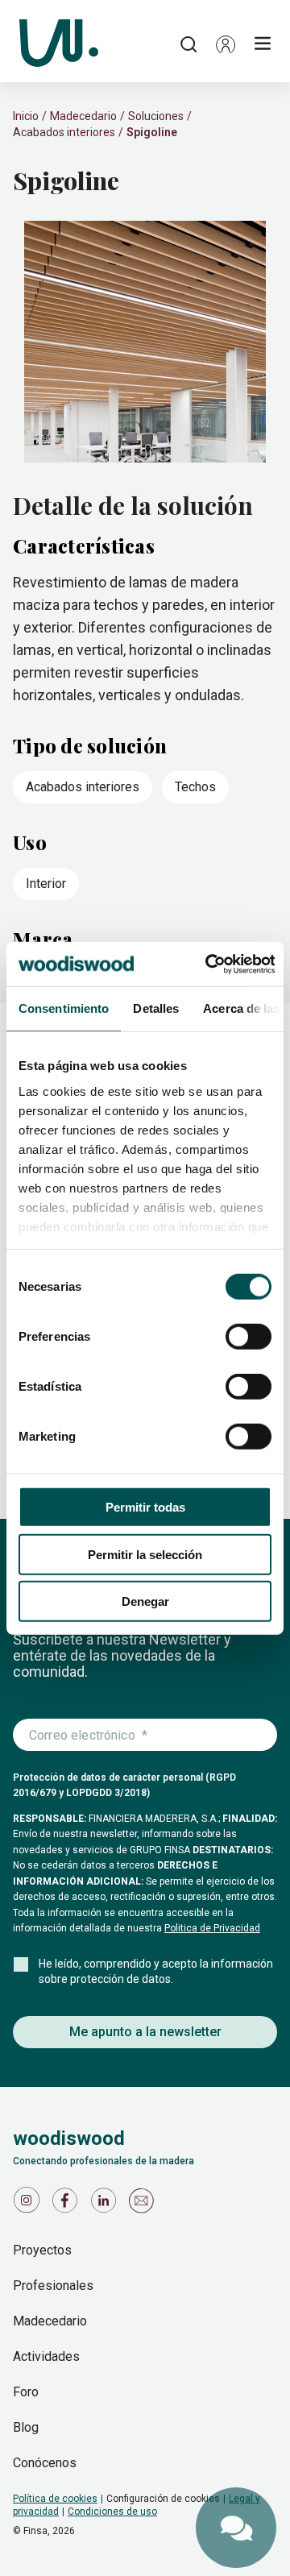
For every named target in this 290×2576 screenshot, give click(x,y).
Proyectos (42, 2250)
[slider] (145, 343)
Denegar (145, 1601)
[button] (226, 44)
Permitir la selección (145, 1554)
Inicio (26, 116)
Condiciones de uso (112, 2512)
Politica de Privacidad (212, 1928)
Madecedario (83, 116)
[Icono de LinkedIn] (106, 2204)
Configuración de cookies (163, 2499)
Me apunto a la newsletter (145, 2032)
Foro (26, 2392)
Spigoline (152, 132)
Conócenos (45, 2463)
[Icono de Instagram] (29, 2204)
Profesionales (53, 2286)
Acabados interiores (64, 132)
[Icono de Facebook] (68, 2204)
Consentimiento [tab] (64, 1008)
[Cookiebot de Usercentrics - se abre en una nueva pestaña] (208, 964)
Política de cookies (55, 2499)
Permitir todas (145, 1507)
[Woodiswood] (59, 44)
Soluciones (156, 116)
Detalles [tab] (156, 1008)
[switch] (249, 1337)
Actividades (46, 2356)
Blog (26, 2427)
